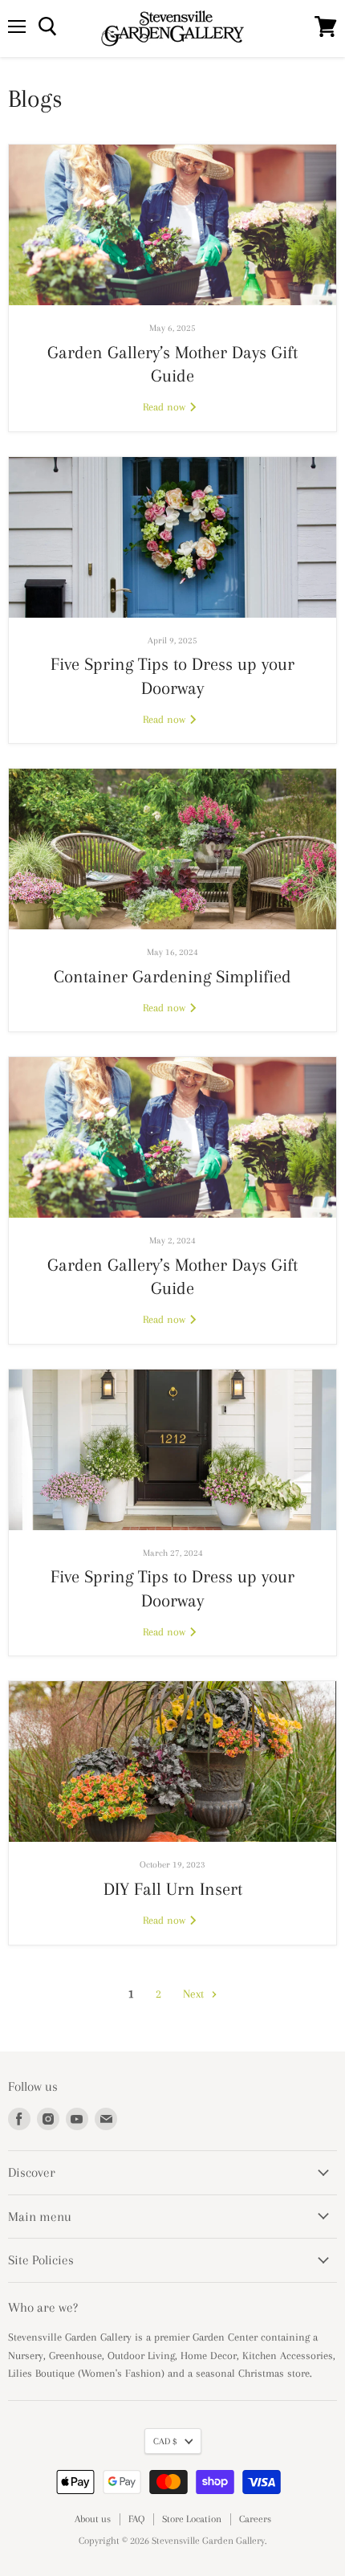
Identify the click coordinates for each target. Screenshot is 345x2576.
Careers (255, 2519)
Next (195, 1994)
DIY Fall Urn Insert (173, 1889)
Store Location (192, 2519)
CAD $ (165, 2441)
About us (93, 2519)
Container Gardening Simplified (172, 976)
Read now (166, 407)
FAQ (136, 2519)
